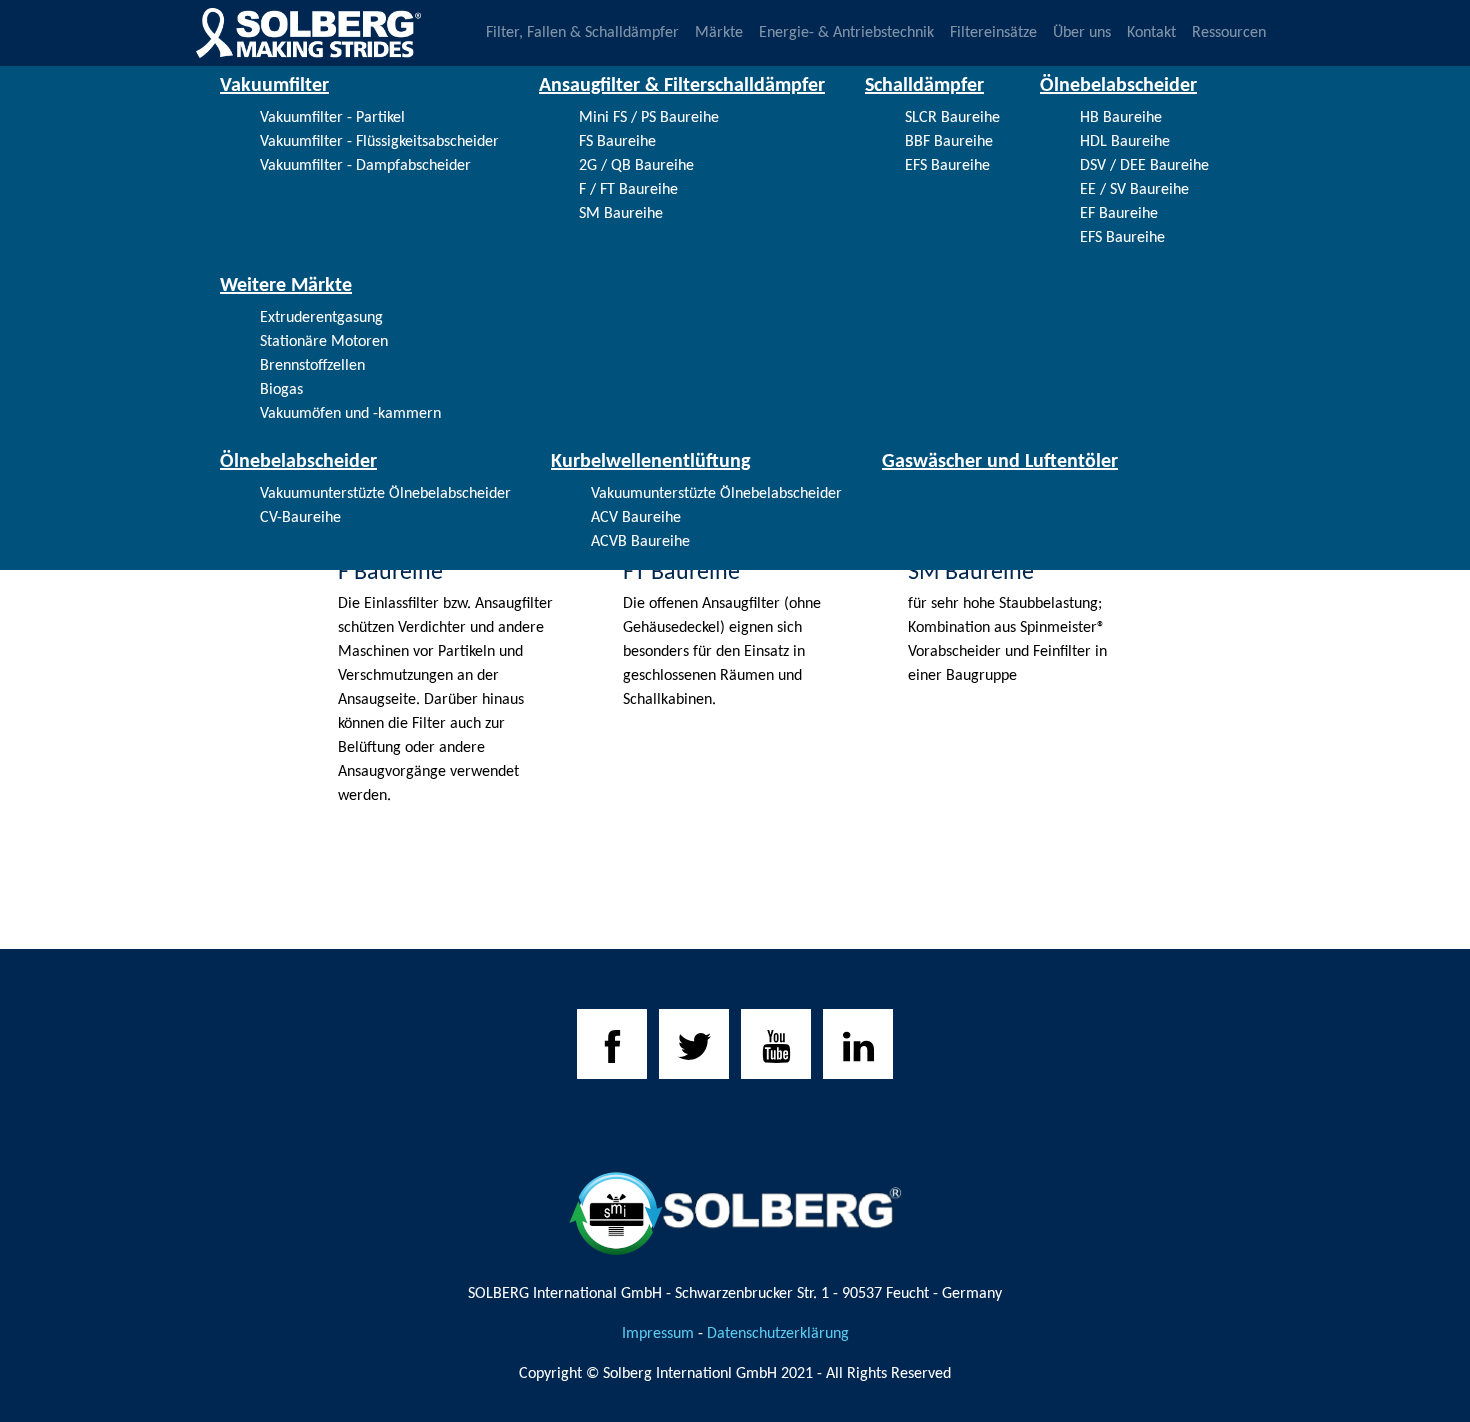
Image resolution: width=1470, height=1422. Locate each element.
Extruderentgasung (321, 318)
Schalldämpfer (924, 86)
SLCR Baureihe (952, 118)
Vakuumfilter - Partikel (332, 118)
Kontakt (1151, 33)
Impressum (658, 1334)
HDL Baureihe (1125, 142)
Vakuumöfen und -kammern (350, 414)
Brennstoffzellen (312, 366)
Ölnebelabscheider (1118, 86)
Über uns (1082, 33)
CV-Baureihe (300, 518)
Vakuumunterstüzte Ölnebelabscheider (385, 494)
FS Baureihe (617, 142)
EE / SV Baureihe (1134, 190)
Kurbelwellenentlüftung (650, 462)
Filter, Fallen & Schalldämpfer (582, 33)
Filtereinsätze (993, 33)
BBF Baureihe (949, 142)
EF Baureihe (1119, 214)
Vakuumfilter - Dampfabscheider (365, 166)
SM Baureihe (621, 214)
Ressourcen (1229, 33)
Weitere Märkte (286, 286)
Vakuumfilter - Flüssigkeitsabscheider (379, 142)
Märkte (719, 33)
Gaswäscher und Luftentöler (1000, 462)
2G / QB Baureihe (636, 166)
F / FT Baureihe (628, 190)
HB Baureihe (1121, 118)
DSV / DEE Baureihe (1144, 166)
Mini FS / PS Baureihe (649, 118)
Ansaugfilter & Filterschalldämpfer (682, 86)
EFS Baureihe (947, 166)
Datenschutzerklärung (778, 1334)
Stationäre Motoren (324, 342)
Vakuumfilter (274, 86)
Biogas (281, 390)
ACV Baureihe (636, 518)
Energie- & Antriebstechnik (846, 33)
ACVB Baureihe (640, 542)
